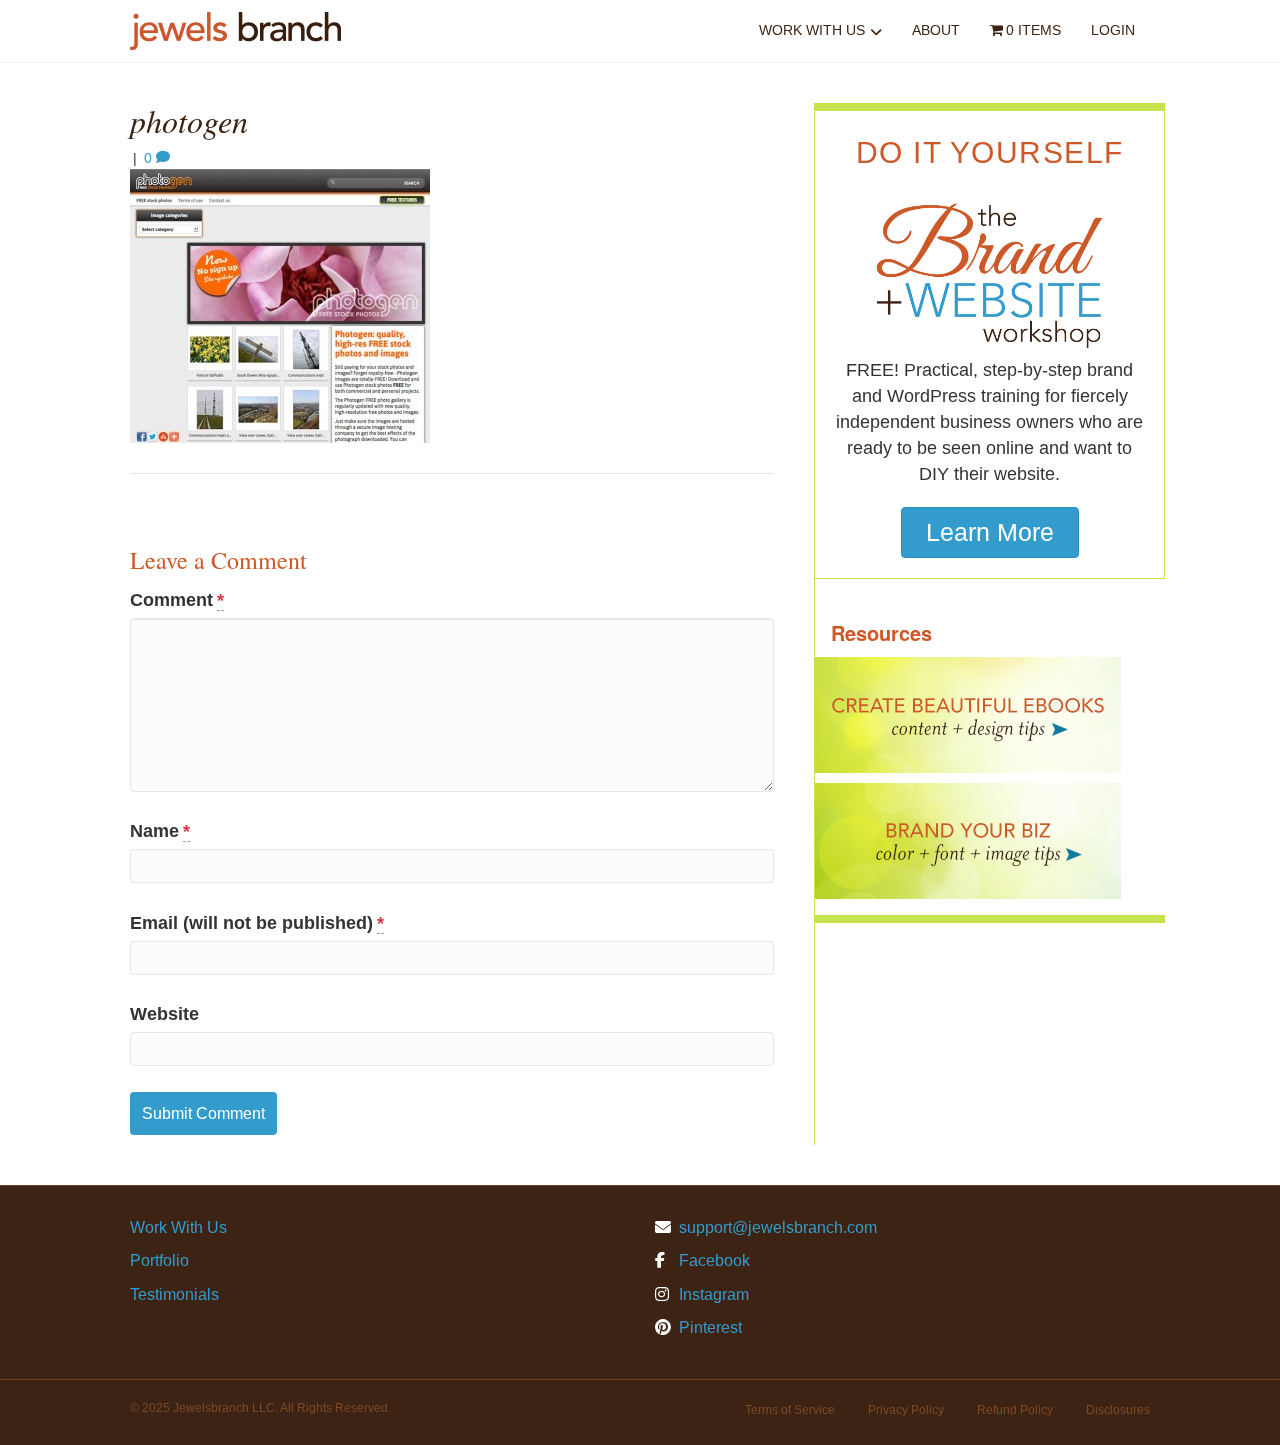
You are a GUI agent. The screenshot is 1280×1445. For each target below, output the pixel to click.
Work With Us (812, 30)
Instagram (712, 1294)
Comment (177, 600)
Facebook (712, 1260)
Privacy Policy (906, 1410)
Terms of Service (790, 1410)
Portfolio (159, 1260)
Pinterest (708, 1327)
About (936, 30)
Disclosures (1118, 1410)
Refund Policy (1015, 1410)
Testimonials (174, 1294)
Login (1113, 30)
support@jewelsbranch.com (778, 1227)
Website (164, 1014)
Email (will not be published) (257, 923)
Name (160, 831)
